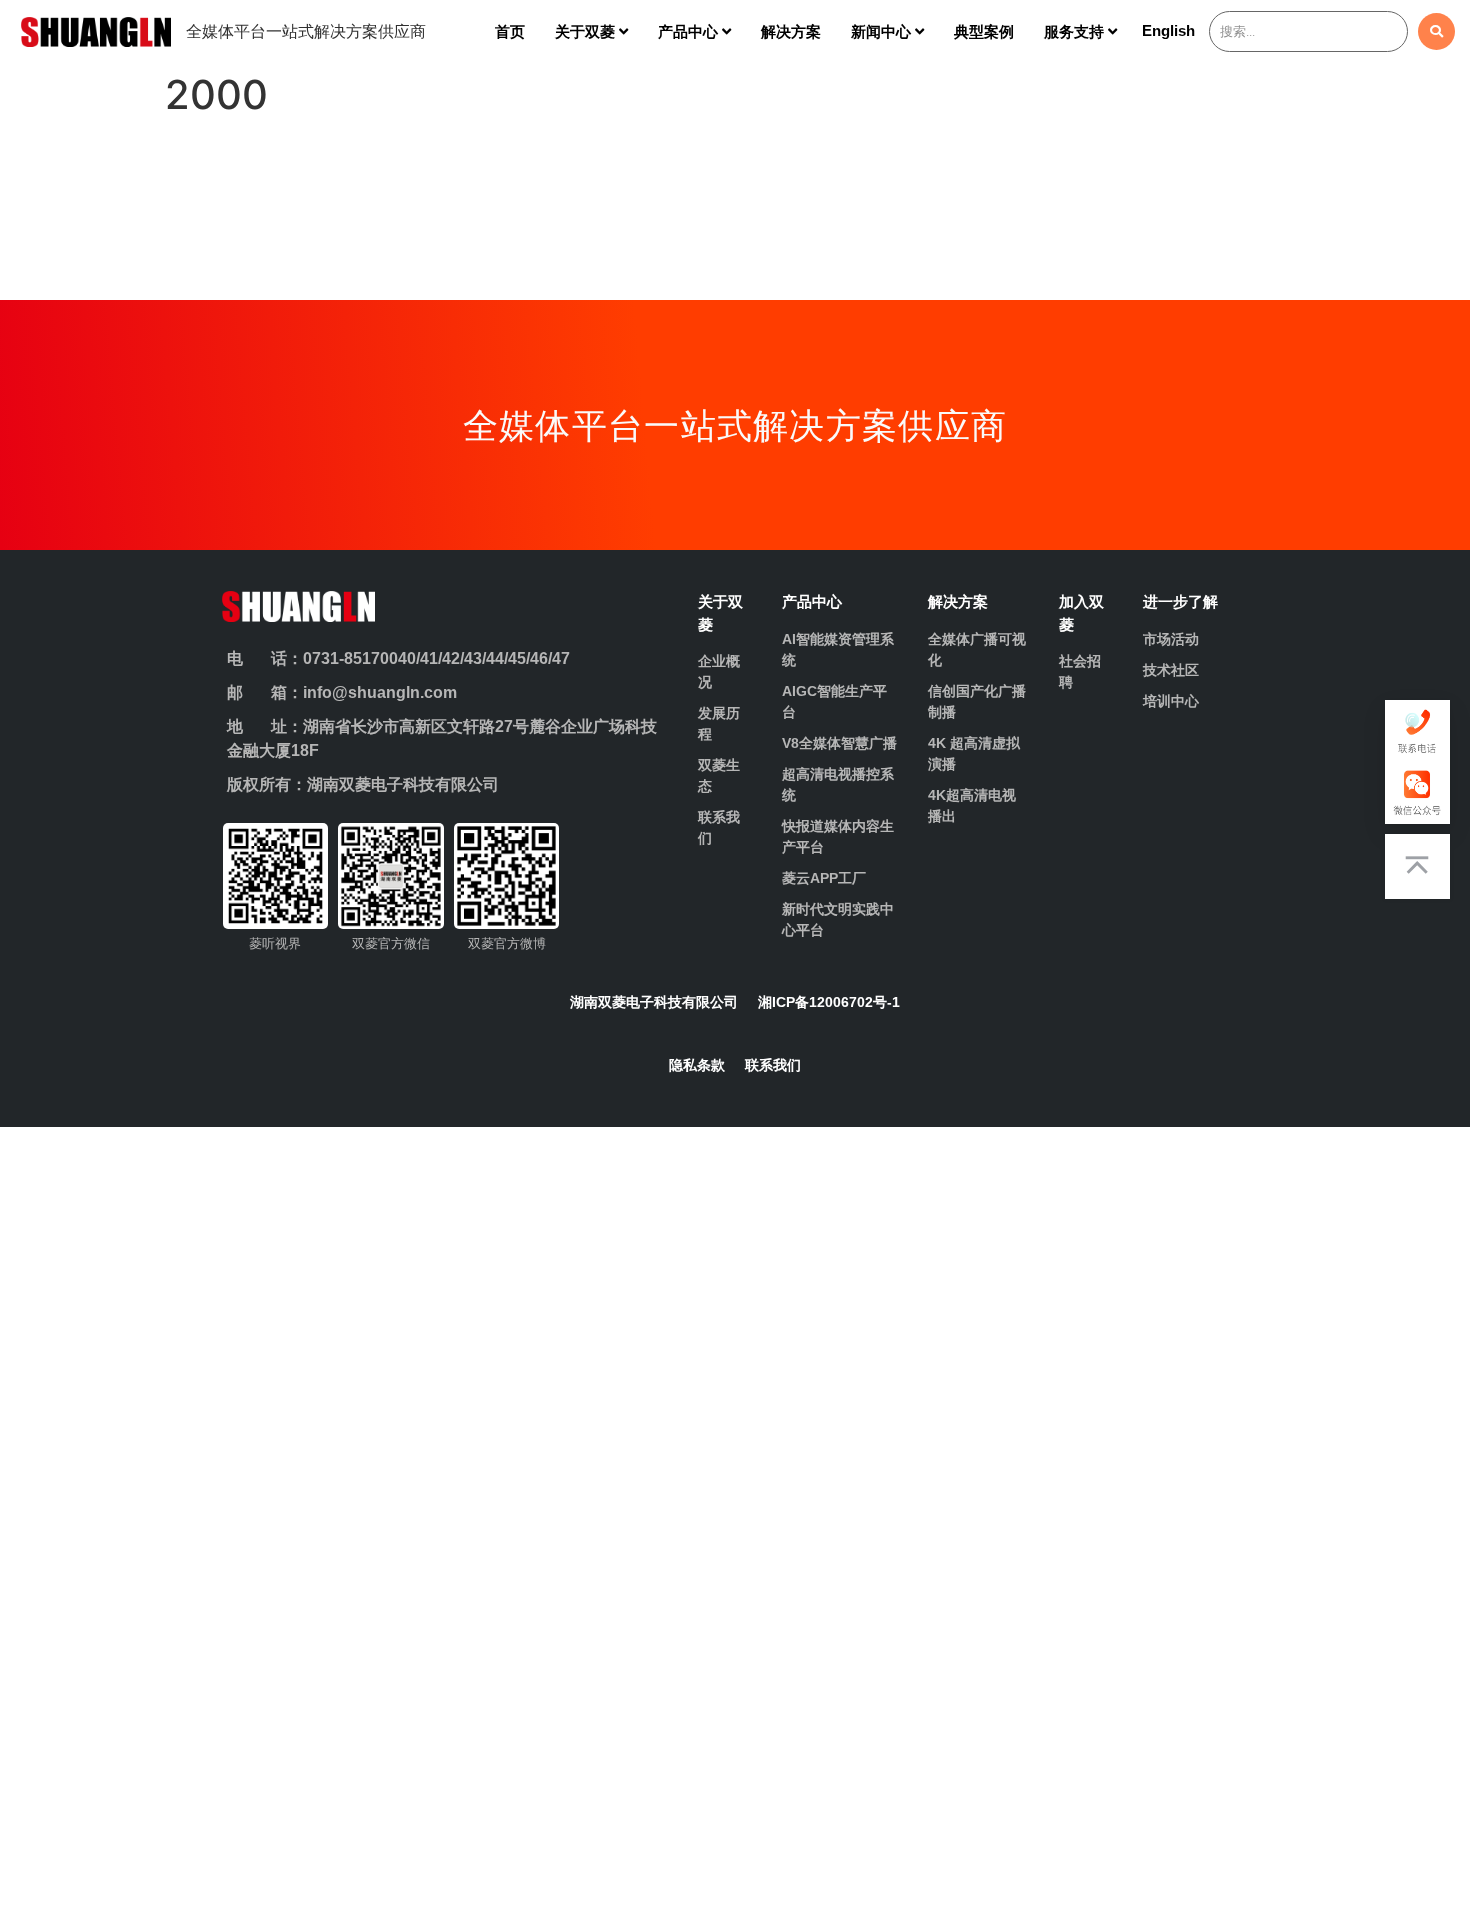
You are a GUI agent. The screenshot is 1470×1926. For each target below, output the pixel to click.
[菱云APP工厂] (840, 878)
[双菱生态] (724, 776)
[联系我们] (724, 828)
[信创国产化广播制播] (978, 702)
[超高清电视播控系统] (840, 785)
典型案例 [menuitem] (984, 31)
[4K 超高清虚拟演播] (978, 754)
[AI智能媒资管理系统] (840, 650)
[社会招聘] (1085, 672)
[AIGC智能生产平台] (840, 702)
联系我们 (773, 1065)
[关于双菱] (724, 613)
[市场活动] (1193, 639)
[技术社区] (1193, 670)
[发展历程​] (724, 724)
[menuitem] (591, 31)
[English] (1168, 35)
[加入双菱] (1085, 613)
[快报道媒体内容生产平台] (840, 837)
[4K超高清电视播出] (978, 806)
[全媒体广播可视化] (978, 650)
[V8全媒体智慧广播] (840, 743)
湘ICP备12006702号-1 (829, 1002)
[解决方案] (978, 602)
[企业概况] (724, 672)
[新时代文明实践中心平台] (840, 920)
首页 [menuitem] (510, 31)
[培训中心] (1193, 701)
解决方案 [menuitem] (791, 31)
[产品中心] (840, 602)
